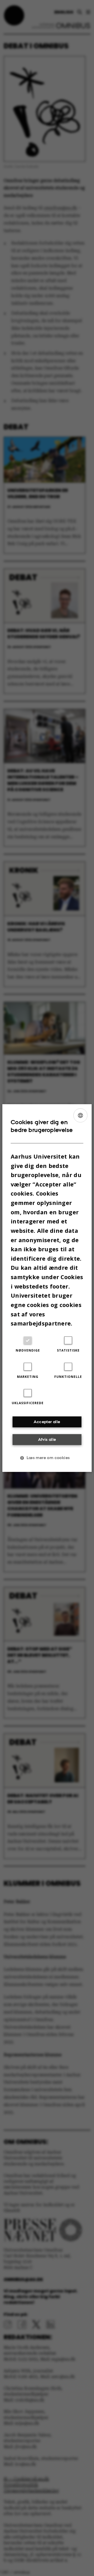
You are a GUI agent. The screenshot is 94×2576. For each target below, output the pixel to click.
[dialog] (47, 1288)
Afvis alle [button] (47, 1439)
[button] (47, 1458)
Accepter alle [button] (47, 1422)
